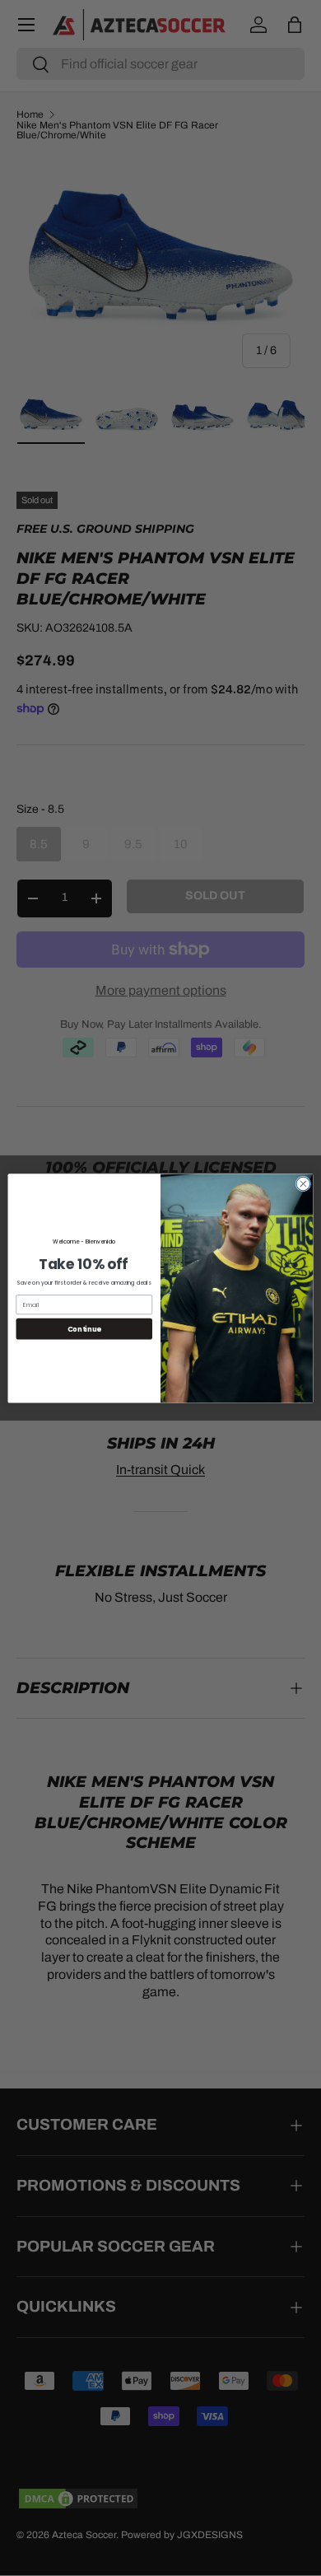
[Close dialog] (303, 1184)
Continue (84, 1328)
